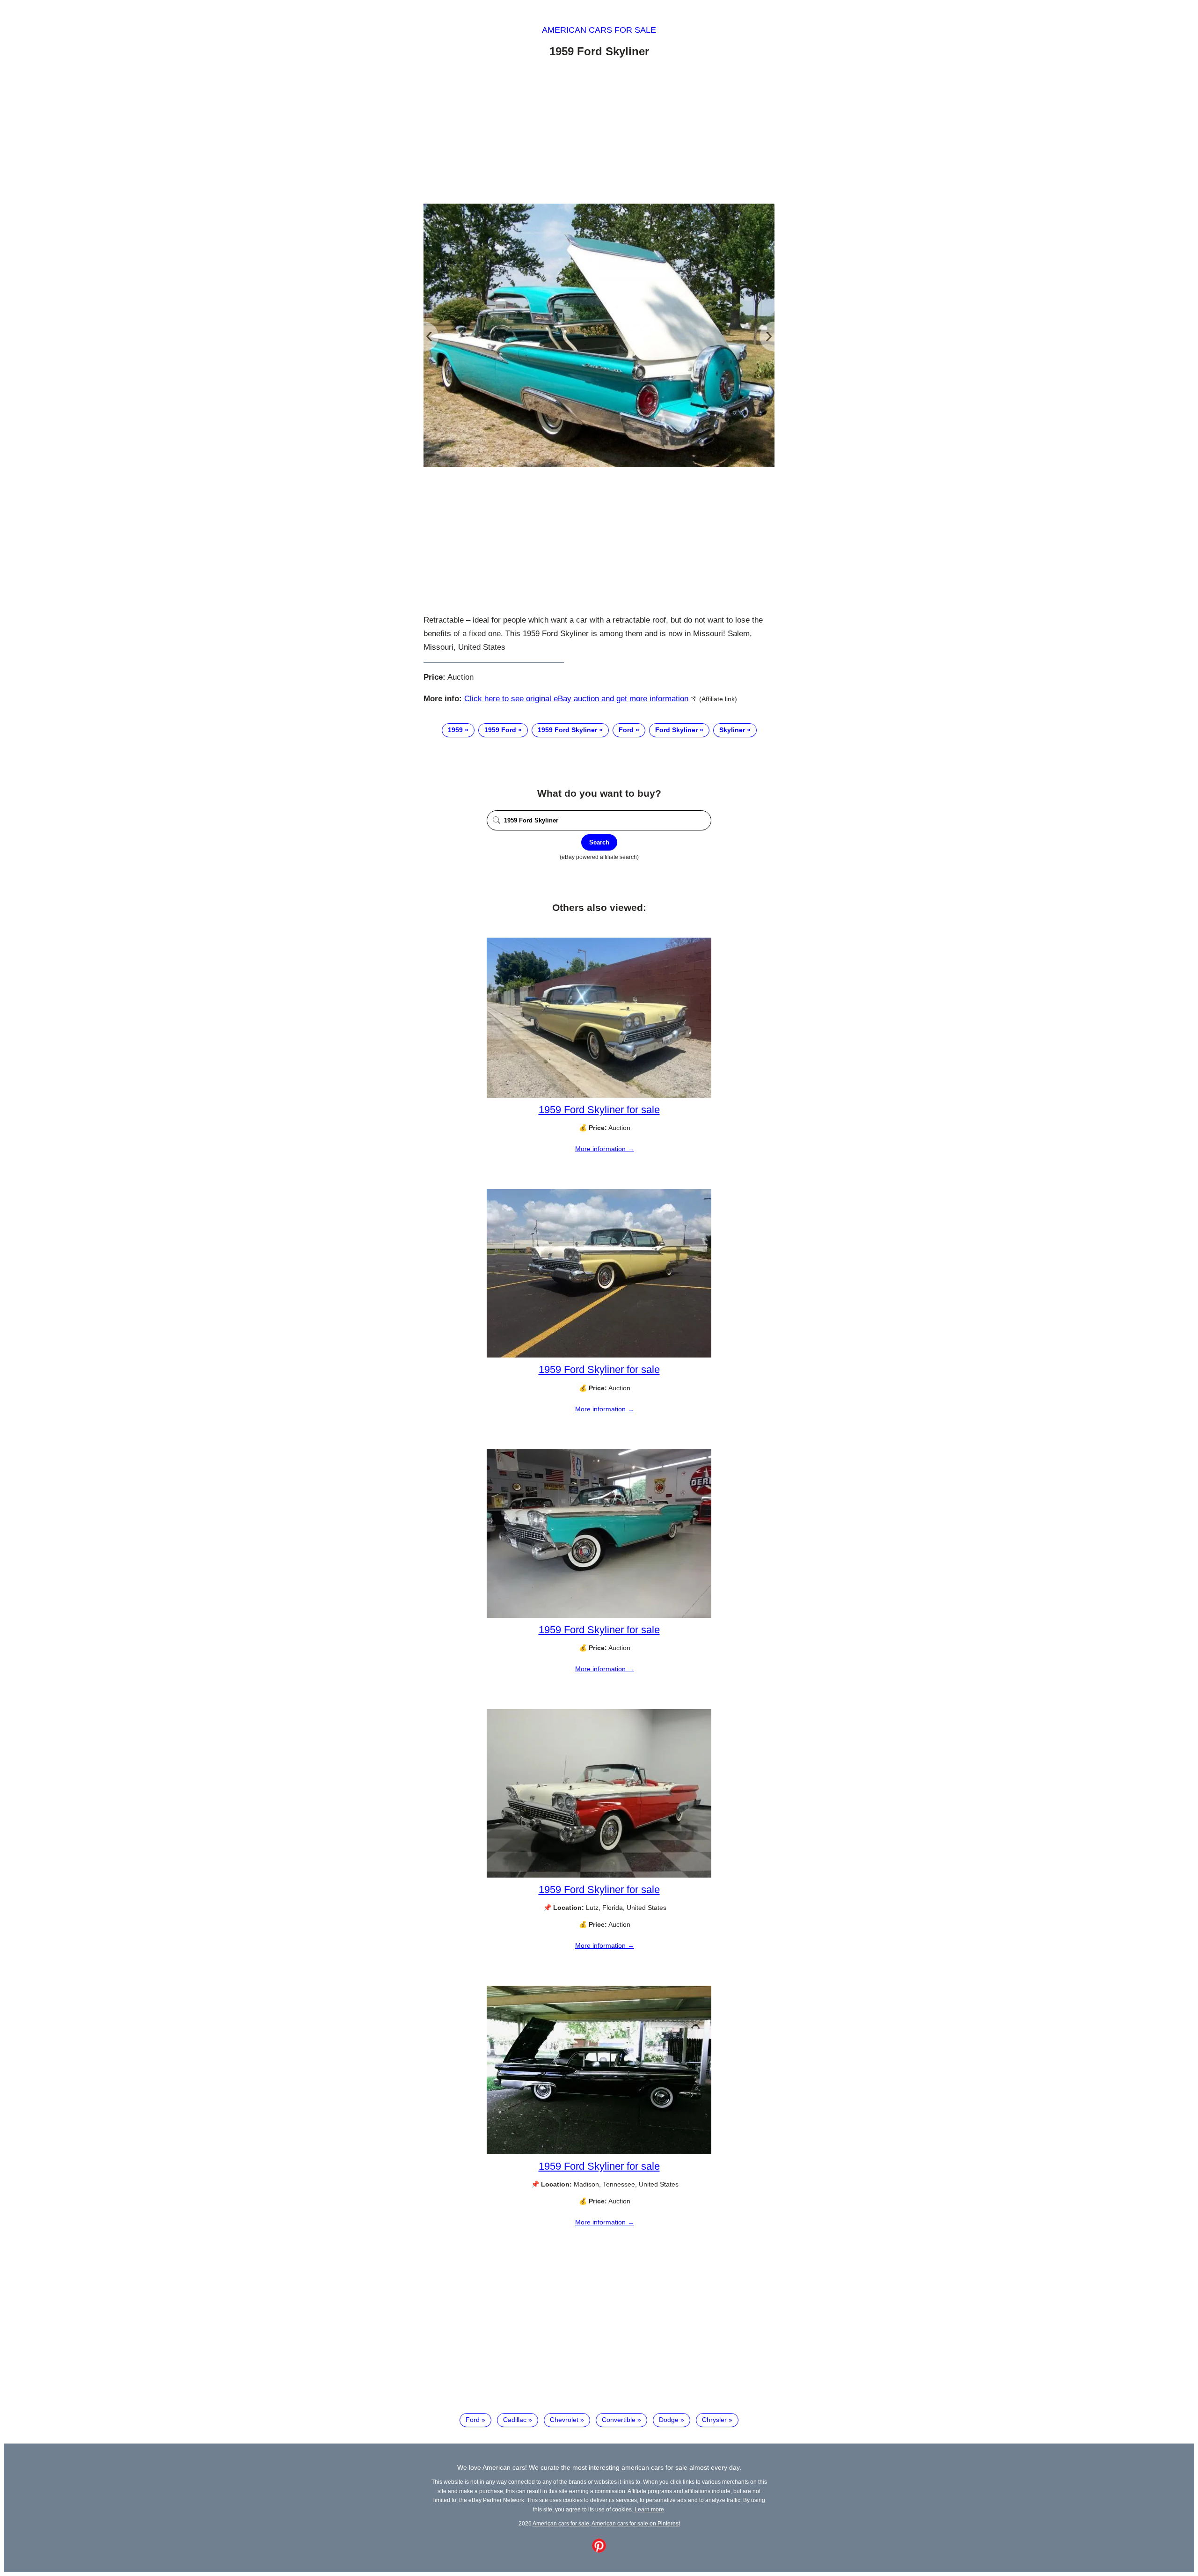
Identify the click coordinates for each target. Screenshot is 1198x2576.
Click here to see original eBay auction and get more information (576, 699)
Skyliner (732, 730)
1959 (455, 730)
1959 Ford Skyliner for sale (599, 1110)
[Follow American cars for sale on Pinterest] (599, 2550)
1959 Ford (500, 730)
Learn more (649, 2509)
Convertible (619, 2420)
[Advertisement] (599, 132)
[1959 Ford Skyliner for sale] (599, 1095)
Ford (626, 730)
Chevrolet (564, 2420)
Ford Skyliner (676, 730)
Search (599, 842)
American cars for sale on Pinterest (636, 2523)
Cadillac (515, 2420)
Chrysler (714, 2420)
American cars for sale (599, 30)
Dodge (669, 2420)
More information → (605, 1149)
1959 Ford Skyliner (567, 730)
